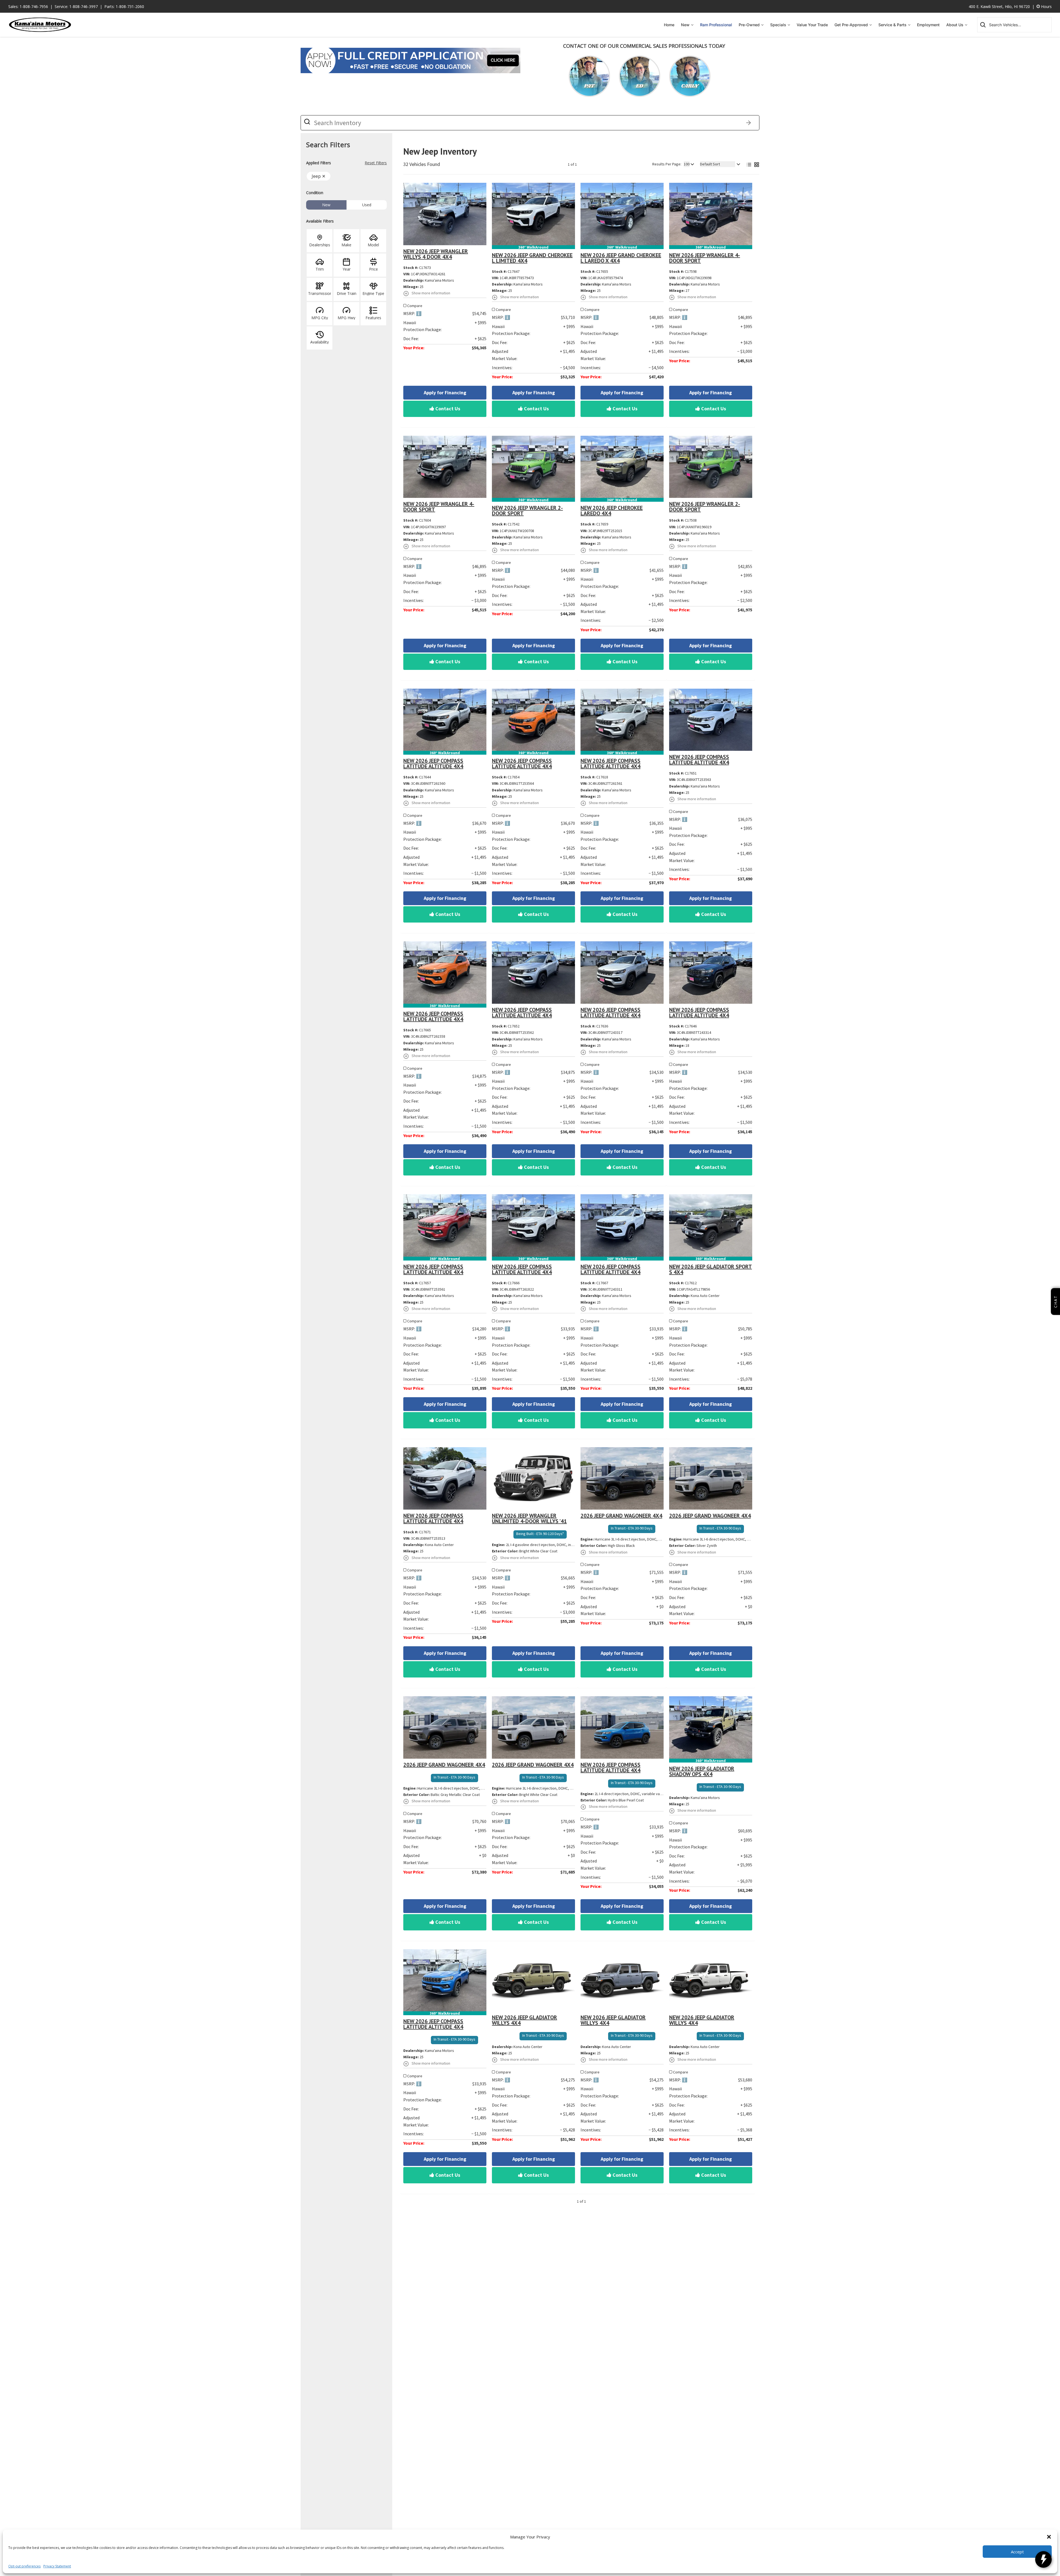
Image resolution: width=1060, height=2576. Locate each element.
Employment (928, 25)
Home (669, 25)
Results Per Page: (667, 164)
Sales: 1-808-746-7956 (28, 6)
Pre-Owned (749, 25)
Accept (1017, 2552)
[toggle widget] (1043, 2559)
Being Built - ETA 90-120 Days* (540, 1534)
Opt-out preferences (24, 2566)
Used (367, 205)
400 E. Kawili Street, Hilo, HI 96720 (999, 6)
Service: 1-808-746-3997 (76, 6)
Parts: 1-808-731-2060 (124, 6)
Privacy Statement (57, 2566)
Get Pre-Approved (851, 25)
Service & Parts (892, 25)
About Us (955, 25)
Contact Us (447, 409)
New (685, 25)
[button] (1049, 2537)
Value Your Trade (812, 25)
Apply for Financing (445, 393)
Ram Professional (716, 25)
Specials (778, 25)
